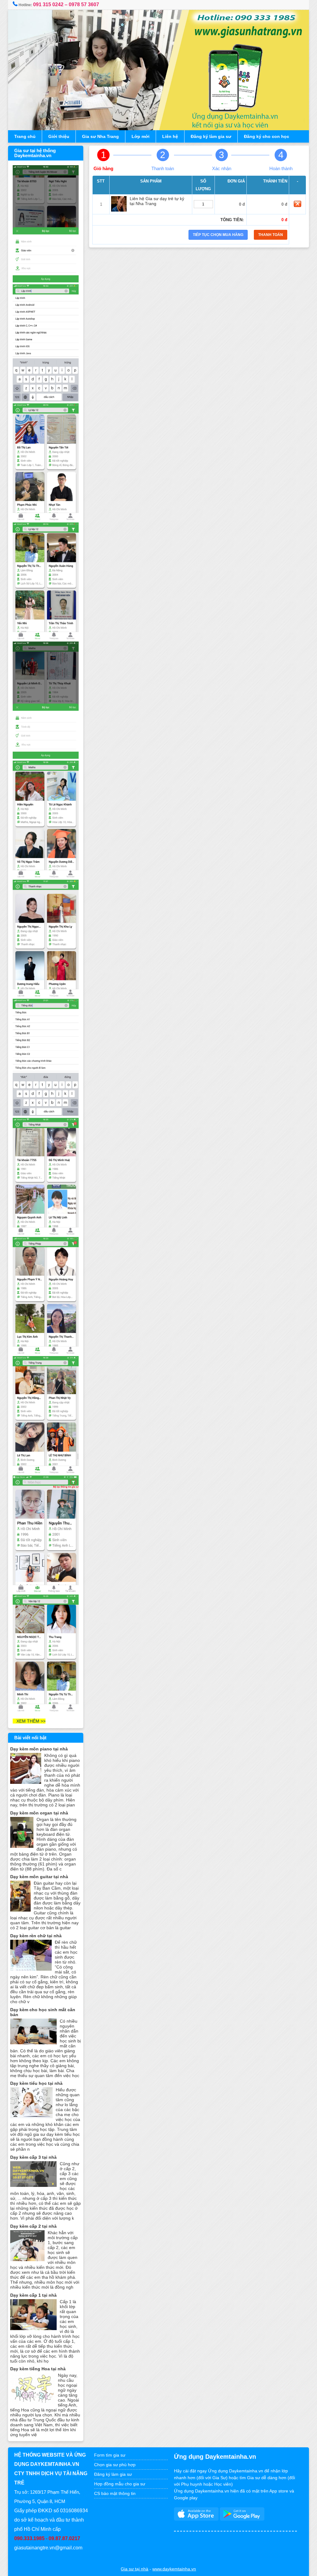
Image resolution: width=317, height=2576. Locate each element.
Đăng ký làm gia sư (211, 136)
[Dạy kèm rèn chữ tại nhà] (31, 1969)
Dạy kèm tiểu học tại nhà (36, 2083)
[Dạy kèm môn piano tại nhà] (26, 1782)
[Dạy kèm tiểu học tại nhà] (31, 2117)
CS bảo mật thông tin (115, 2493)
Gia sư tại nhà (135, 2569)
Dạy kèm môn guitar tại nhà (39, 1877)
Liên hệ (170, 136)
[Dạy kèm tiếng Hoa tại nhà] (33, 2402)
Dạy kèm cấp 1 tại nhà (33, 2295)
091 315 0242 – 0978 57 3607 (66, 4)
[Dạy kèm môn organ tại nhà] (22, 1846)
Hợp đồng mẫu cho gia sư (120, 2484)
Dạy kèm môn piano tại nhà (39, 1749)
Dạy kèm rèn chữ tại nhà (36, 1936)
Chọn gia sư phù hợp (115, 2465)
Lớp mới (141, 136)
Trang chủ (25, 136)
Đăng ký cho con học (267, 136)
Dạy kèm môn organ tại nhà (39, 1813)
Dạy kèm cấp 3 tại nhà (33, 2157)
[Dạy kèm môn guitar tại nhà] (20, 1910)
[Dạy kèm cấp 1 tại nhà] (33, 2329)
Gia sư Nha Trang (100, 136)
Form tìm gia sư (110, 2455)
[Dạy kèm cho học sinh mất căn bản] (33, 2043)
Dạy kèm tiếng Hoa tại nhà (38, 2369)
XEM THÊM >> (29, 1721)
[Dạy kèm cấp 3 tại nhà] (33, 2185)
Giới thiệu (59, 136)
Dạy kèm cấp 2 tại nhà (33, 2226)
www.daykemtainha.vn (174, 2569)
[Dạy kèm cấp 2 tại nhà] (27, 2260)
